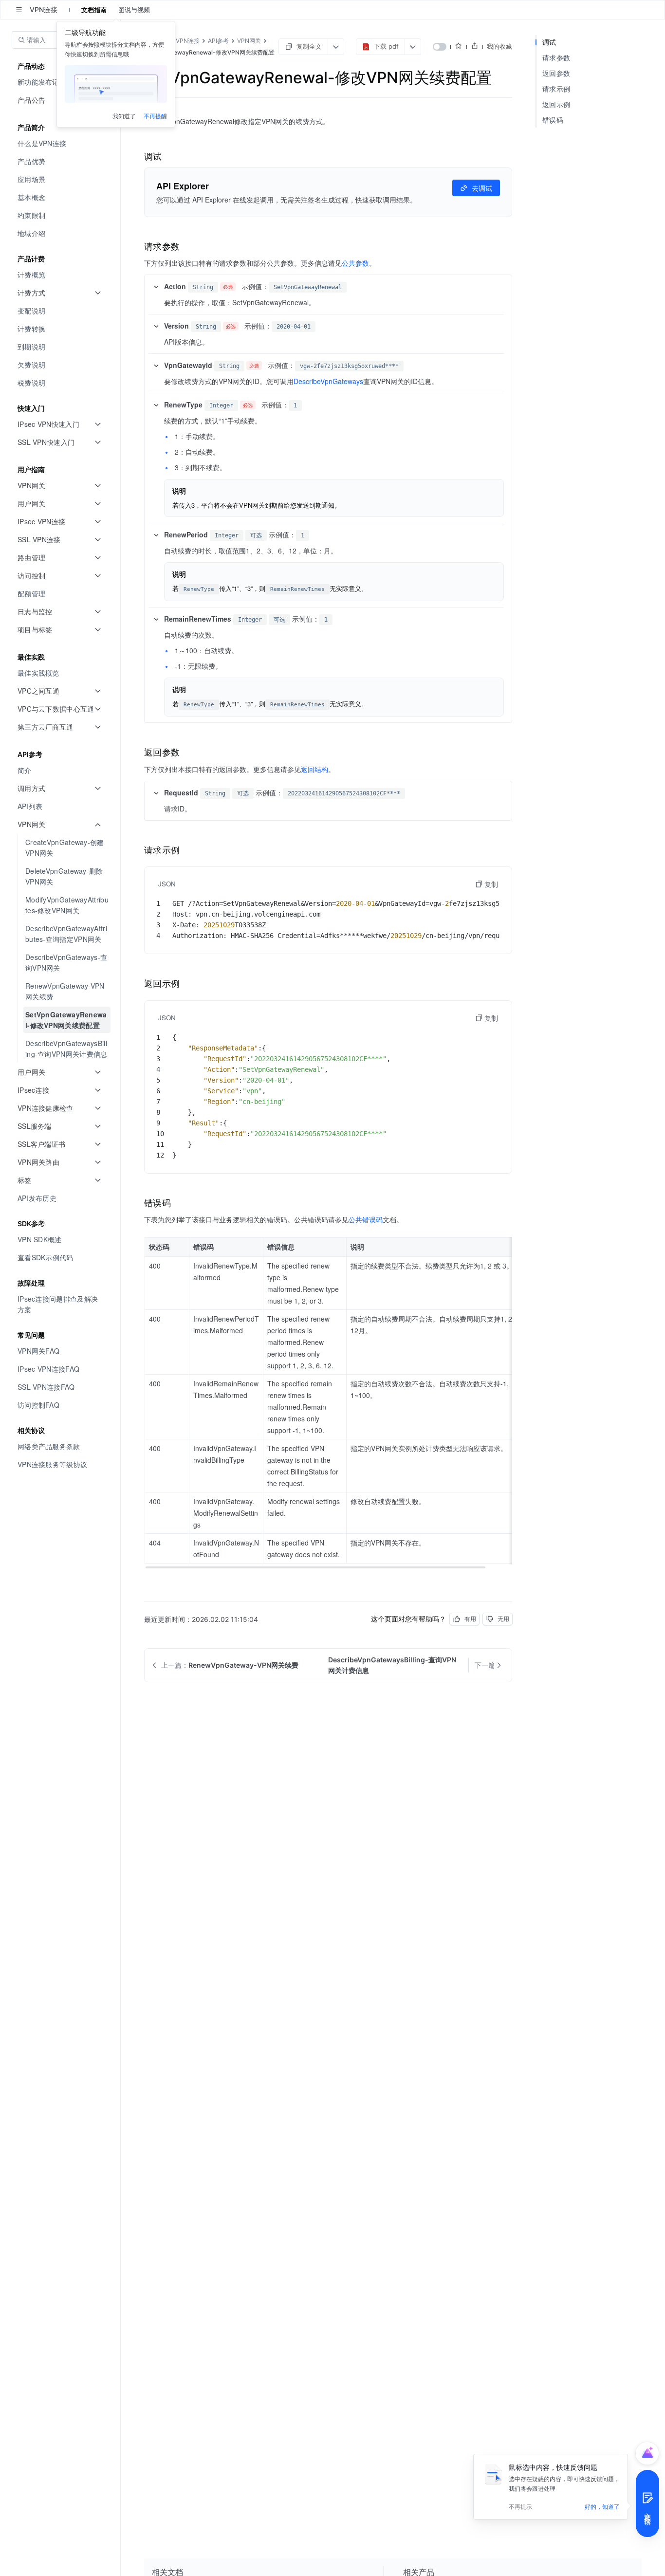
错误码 (553, 120)
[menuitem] (61, 143)
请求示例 (556, 89)
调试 (549, 42)
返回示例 (556, 104)
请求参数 (556, 58)
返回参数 (556, 73)
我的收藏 (499, 46)
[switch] (440, 47)
